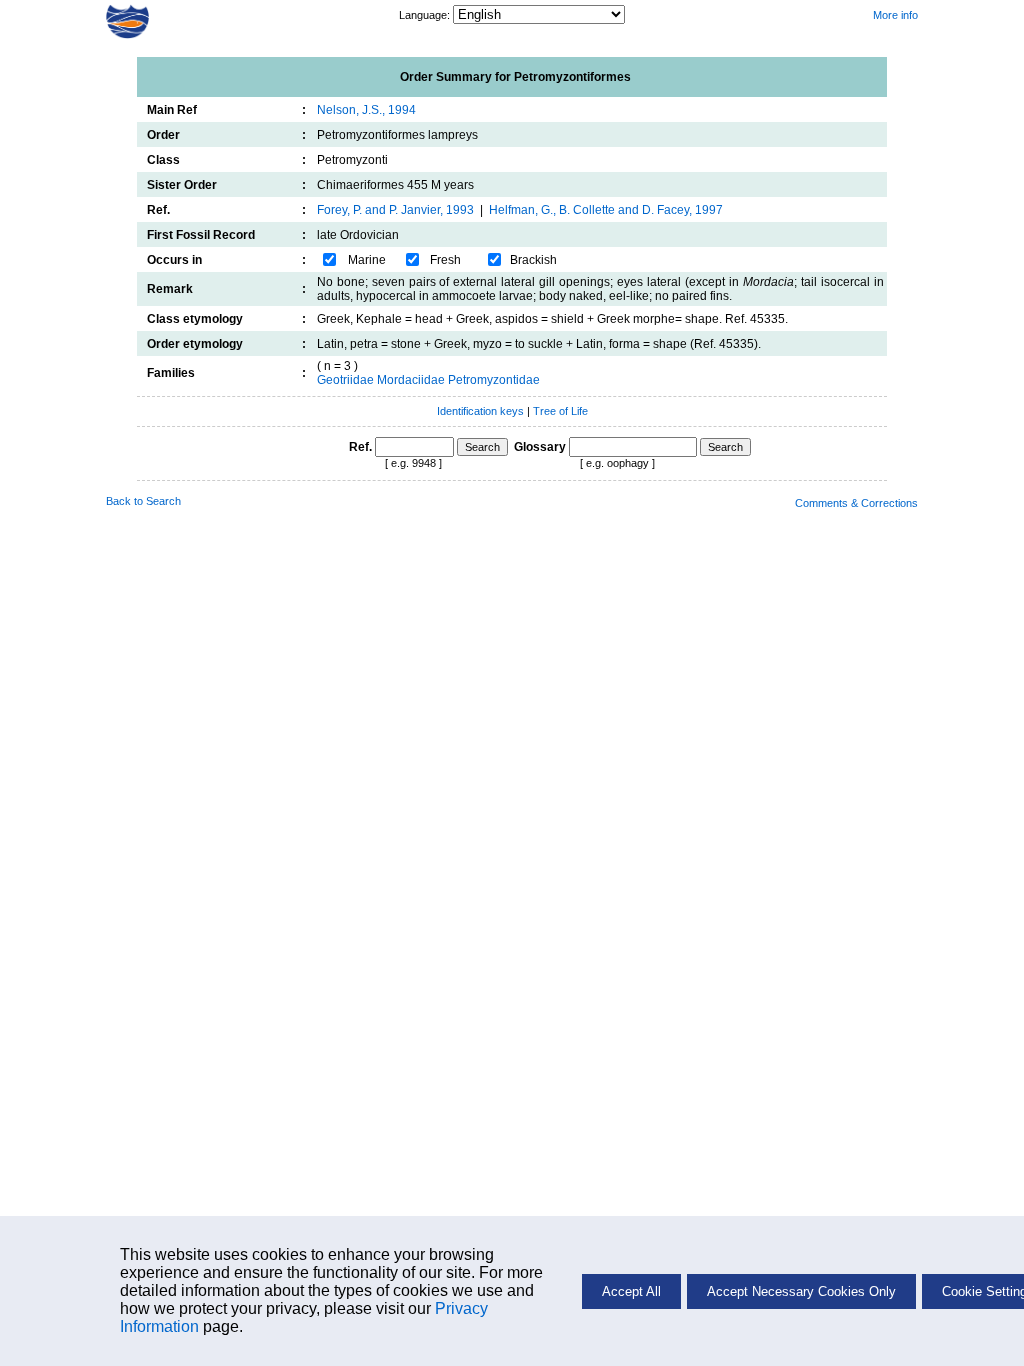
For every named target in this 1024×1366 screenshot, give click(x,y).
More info (895, 15)
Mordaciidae (411, 380)
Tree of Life (560, 411)
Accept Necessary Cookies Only (801, 1291)
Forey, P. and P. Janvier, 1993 (395, 210)
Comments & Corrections (856, 503)
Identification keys (480, 411)
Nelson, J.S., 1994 (366, 110)
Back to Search (143, 501)
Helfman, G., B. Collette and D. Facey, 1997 (606, 210)
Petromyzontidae (494, 380)
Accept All (631, 1291)
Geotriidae (345, 380)
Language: (426, 15)
